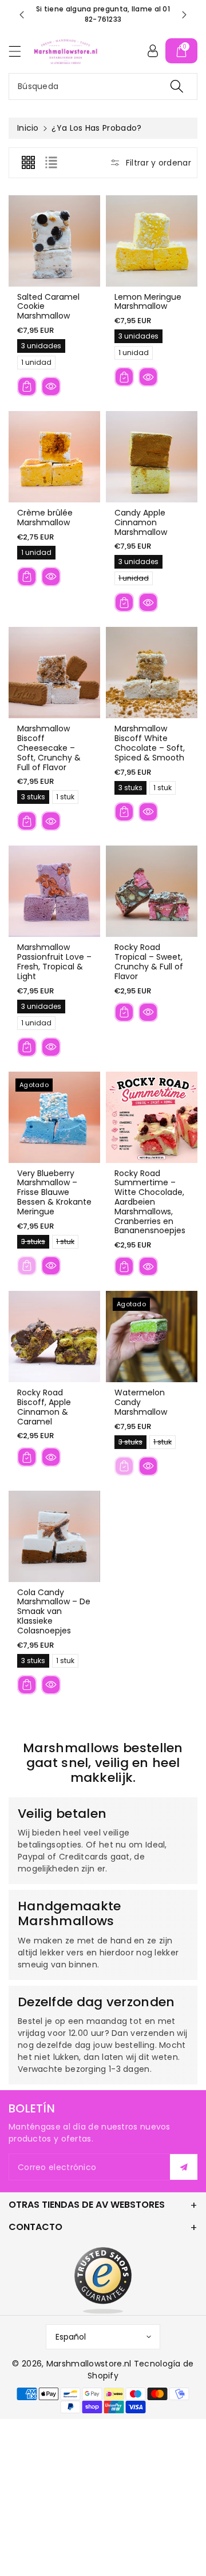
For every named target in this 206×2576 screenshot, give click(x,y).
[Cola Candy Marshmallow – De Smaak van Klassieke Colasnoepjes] (54, 1536)
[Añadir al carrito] (27, 387)
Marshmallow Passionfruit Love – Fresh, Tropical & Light (54, 961)
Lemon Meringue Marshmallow (148, 302)
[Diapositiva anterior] (22, 15)
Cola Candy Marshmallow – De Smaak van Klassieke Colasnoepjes (54, 1611)
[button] (20, 51)
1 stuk (65, 798)
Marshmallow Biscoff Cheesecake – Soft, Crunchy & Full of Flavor (49, 748)
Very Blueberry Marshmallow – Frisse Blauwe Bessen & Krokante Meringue (54, 1192)
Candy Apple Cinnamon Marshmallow (141, 522)
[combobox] (103, 86)
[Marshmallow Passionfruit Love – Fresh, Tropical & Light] (54, 891)
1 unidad (36, 363)
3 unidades (41, 347)
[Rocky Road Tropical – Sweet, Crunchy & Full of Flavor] (152, 891)
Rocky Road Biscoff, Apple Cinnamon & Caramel (44, 1407)
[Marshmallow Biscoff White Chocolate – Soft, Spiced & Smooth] (152, 673)
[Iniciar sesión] (153, 51)
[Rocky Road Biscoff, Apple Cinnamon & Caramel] (54, 1337)
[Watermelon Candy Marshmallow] (152, 1337)
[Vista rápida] (51, 387)
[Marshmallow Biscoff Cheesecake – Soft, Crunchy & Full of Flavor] (54, 673)
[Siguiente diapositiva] (184, 15)
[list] (51, 163)
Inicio (28, 128)
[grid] (28, 163)
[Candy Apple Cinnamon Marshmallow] (152, 457)
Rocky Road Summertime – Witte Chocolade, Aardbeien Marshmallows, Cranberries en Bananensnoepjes (150, 1202)
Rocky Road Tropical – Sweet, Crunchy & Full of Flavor (149, 961)
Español (71, 2337)
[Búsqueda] (177, 86)
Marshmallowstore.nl (89, 2364)
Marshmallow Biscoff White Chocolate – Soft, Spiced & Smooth (150, 743)
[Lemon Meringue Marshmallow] (152, 241)
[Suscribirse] (184, 2167)
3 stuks (33, 798)
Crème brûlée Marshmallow (45, 518)
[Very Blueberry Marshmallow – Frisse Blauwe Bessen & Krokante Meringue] (54, 1117)
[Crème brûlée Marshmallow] (54, 457)
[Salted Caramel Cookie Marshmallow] (54, 241)
